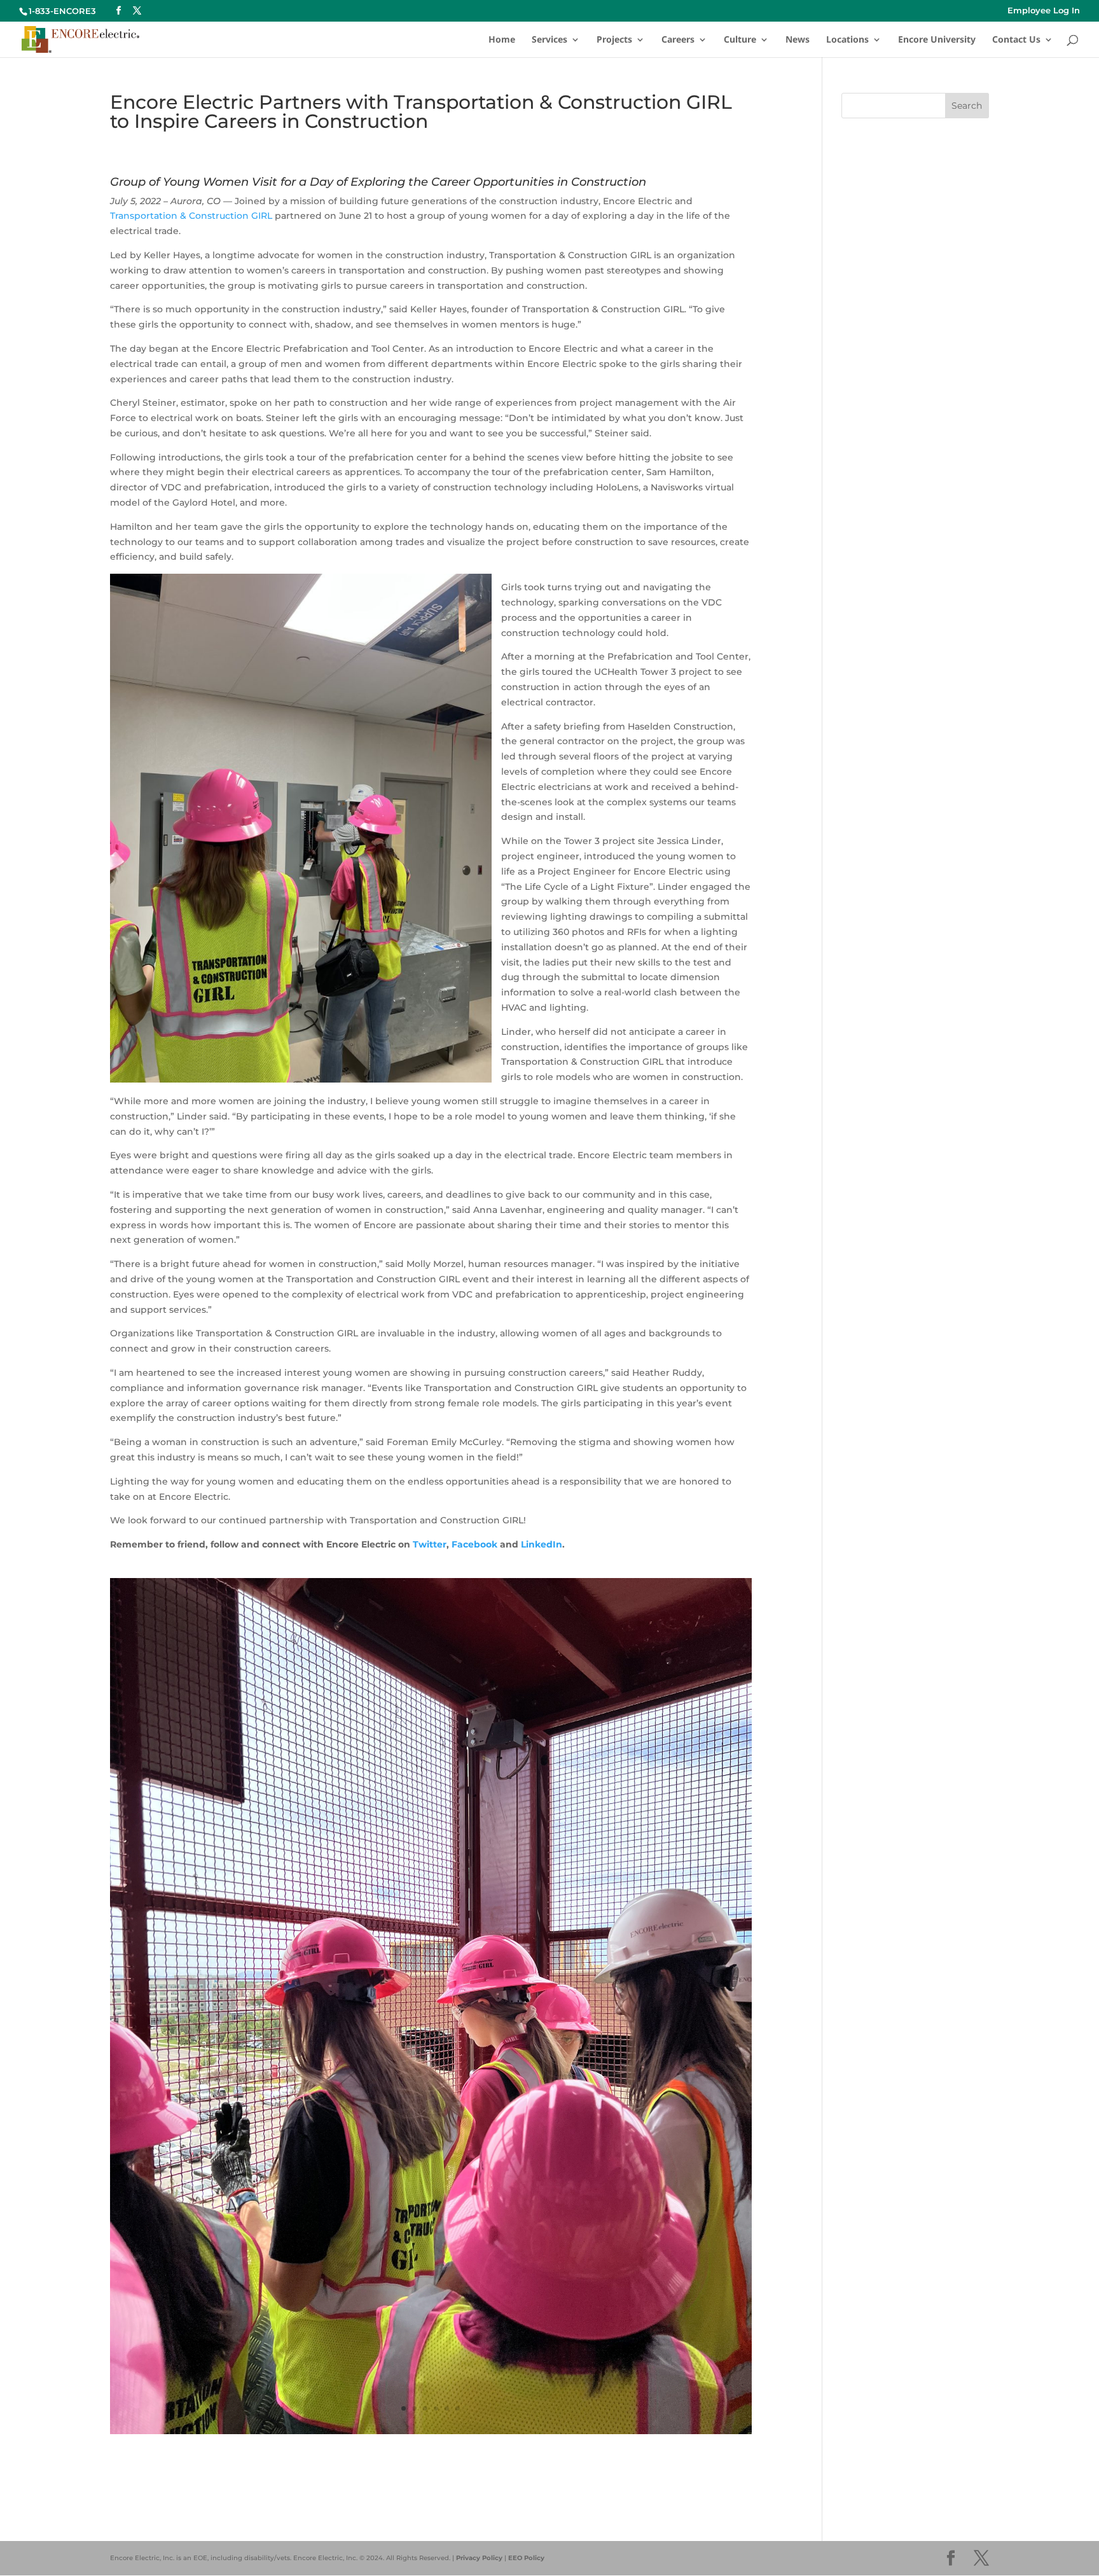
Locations (847, 40)
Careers (678, 40)
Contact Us (1016, 40)
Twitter (430, 1544)
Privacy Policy (479, 2558)
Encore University (937, 40)
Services (549, 40)
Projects (614, 40)
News (798, 40)
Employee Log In (1044, 11)
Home (502, 40)
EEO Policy (526, 2558)
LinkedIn (542, 1544)
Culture (740, 40)
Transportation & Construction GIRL (191, 216)
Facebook (474, 1544)
